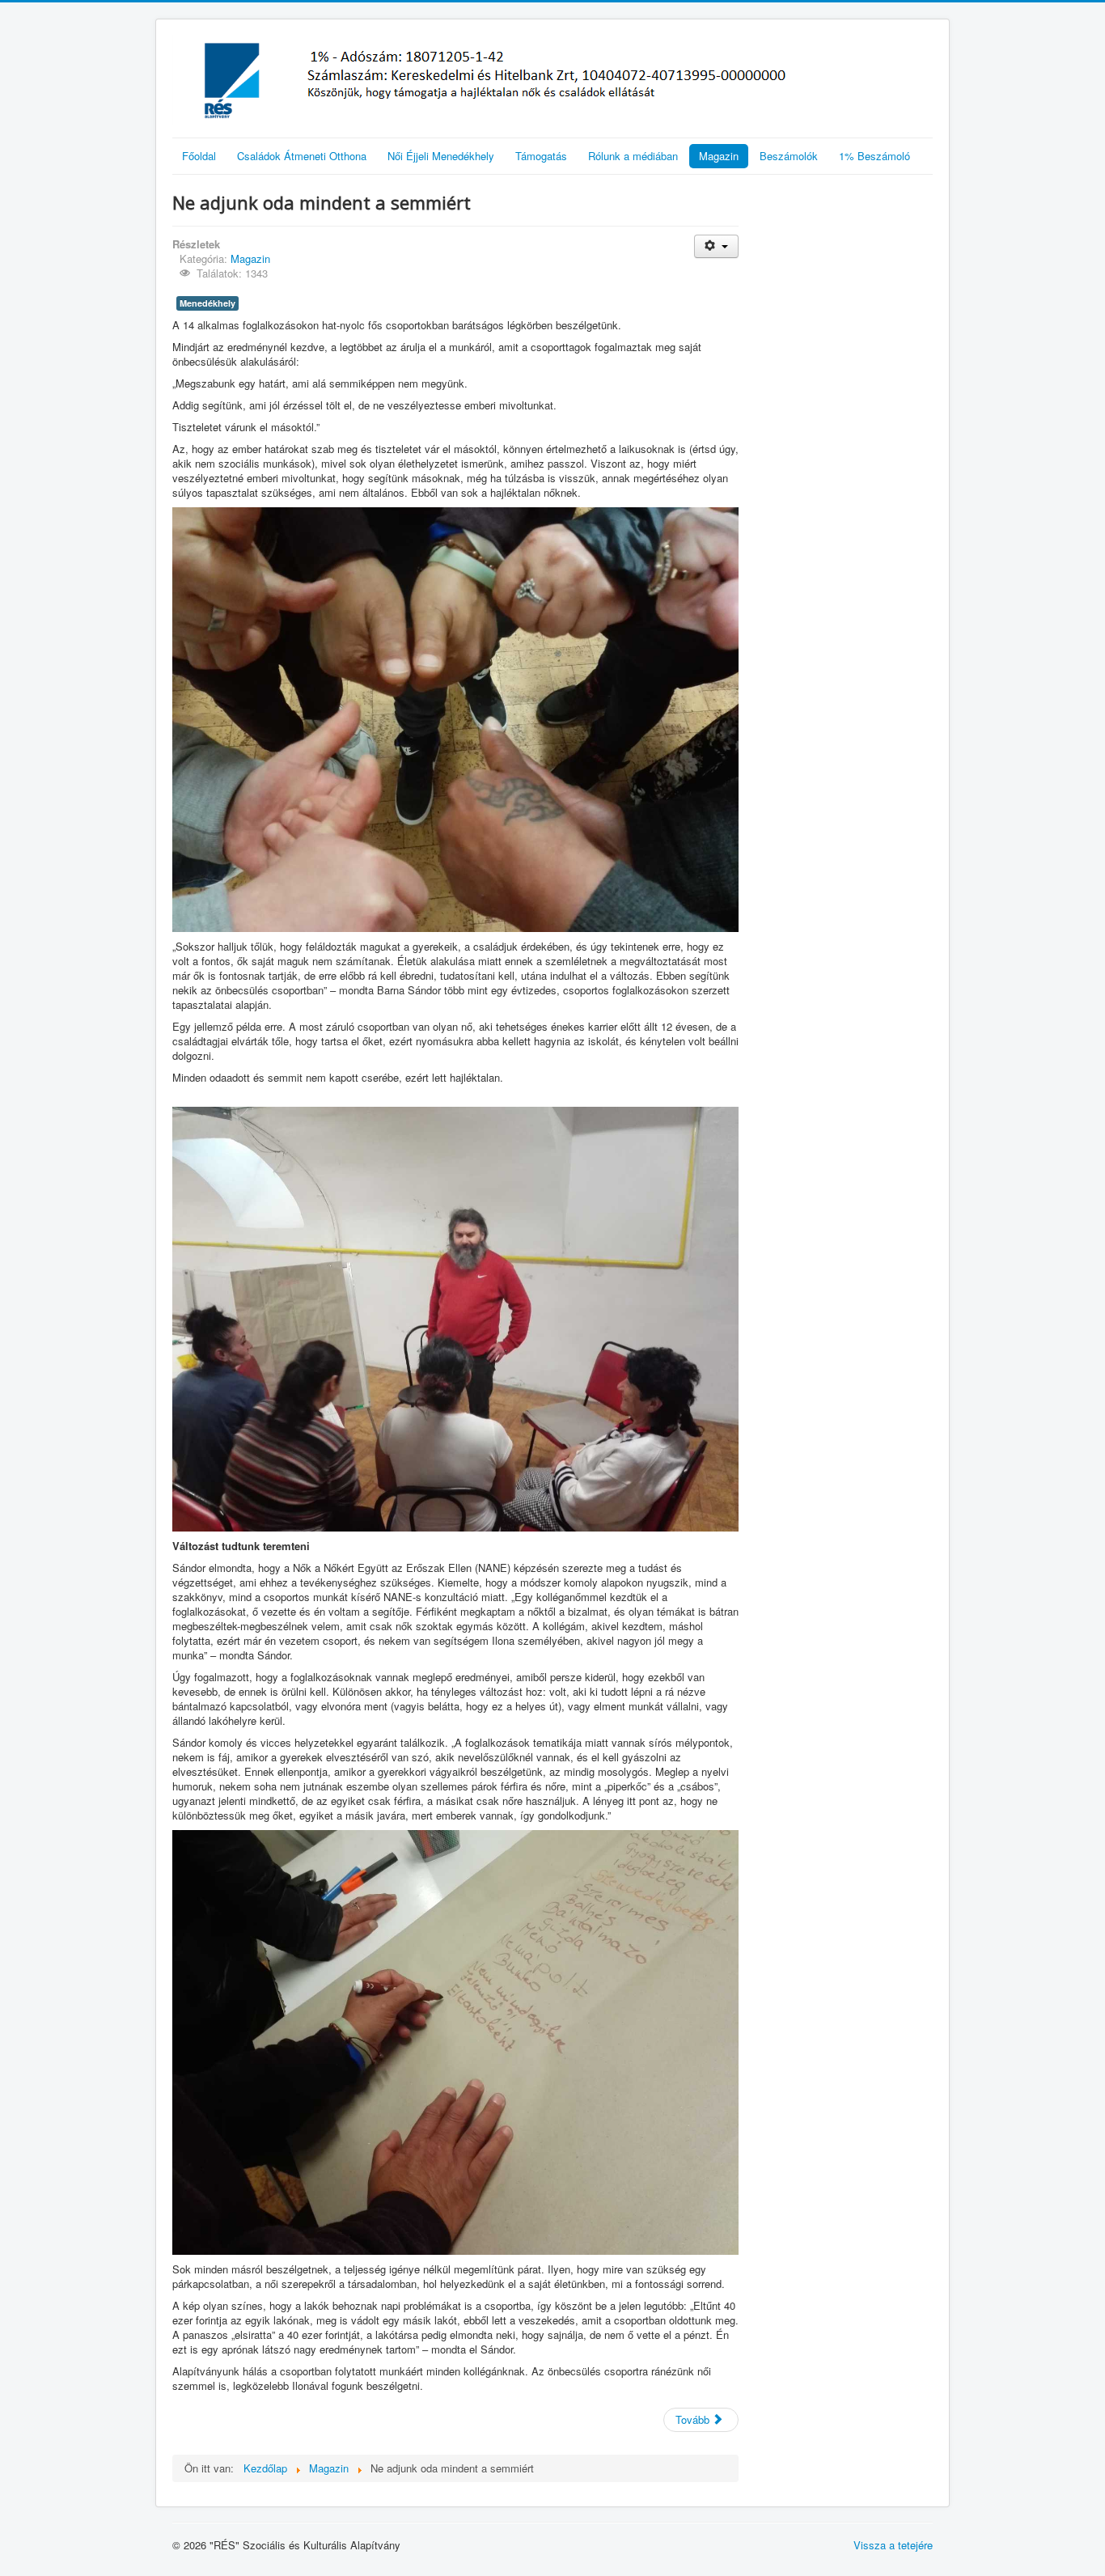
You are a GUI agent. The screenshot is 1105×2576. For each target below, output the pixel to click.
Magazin (719, 156)
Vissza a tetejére (893, 2545)
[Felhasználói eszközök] (716, 246)
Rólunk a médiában (633, 156)
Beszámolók (789, 156)
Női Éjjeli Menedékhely (441, 156)
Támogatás (541, 156)
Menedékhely (207, 303)
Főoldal (199, 156)
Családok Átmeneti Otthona (302, 156)
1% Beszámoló (874, 156)
